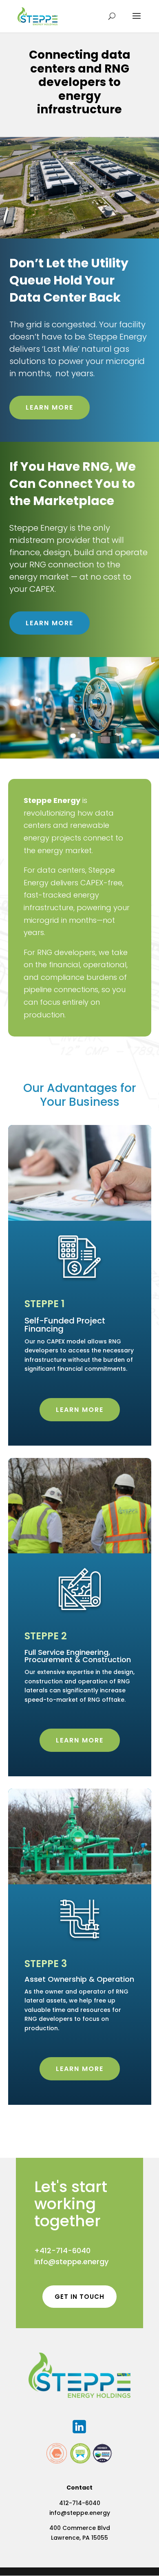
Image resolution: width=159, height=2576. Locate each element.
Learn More (50, 407)
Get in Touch (79, 2297)
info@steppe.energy (71, 2262)
